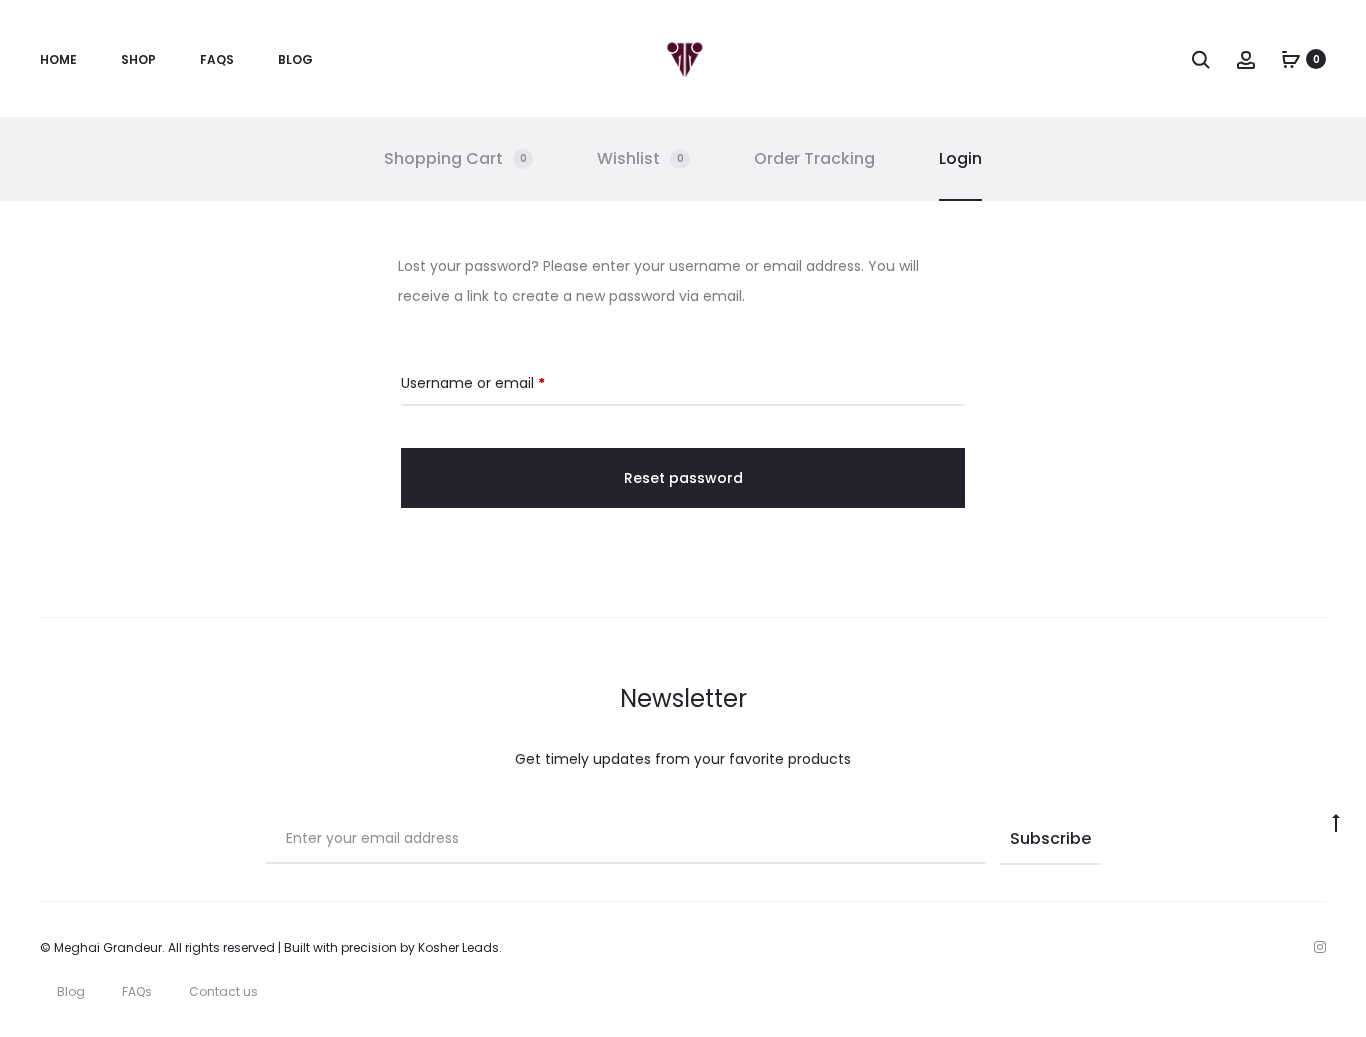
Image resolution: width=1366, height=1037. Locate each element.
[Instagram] (1320, 947)
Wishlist (640, 158)
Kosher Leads (458, 947)
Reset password (683, 478)
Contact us (223, 991)
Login (960, 158)
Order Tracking (814, 158)
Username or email (473, 382)
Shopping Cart (455, 158)
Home (58, 59)
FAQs (217, 59)
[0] (1291, 59)
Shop (138, 59)
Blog (295, 59)
